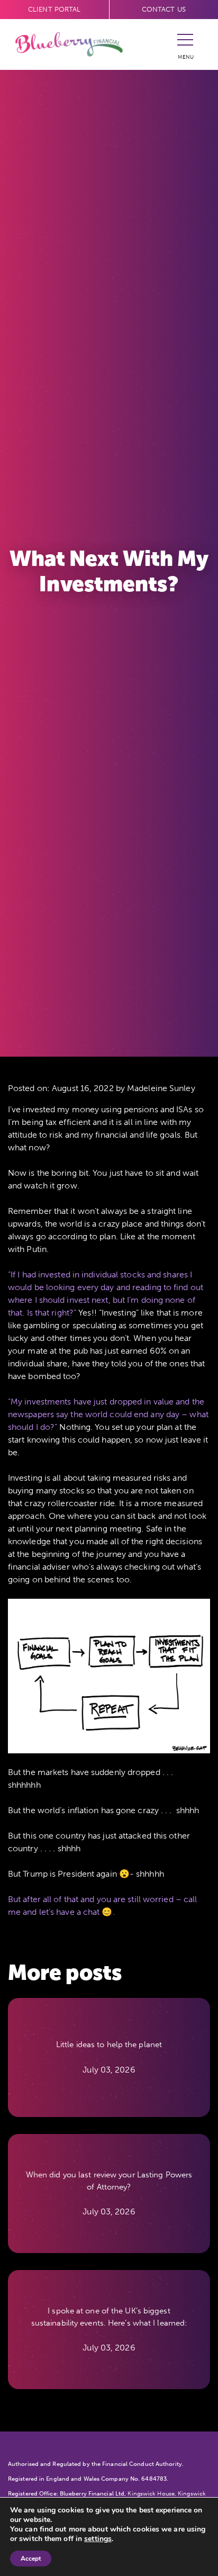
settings (98, 2539)
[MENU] (185, 44)
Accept (31, 2559)
